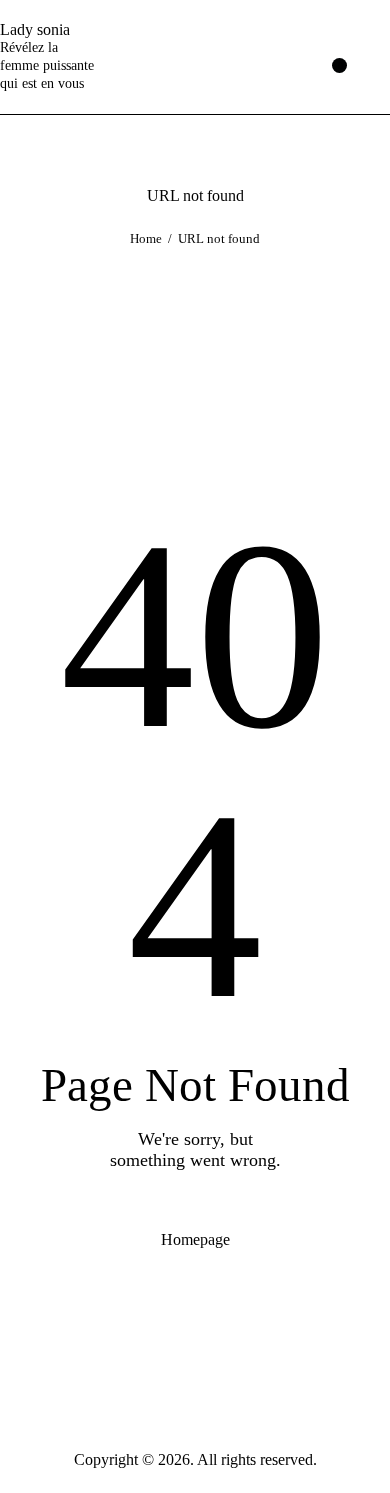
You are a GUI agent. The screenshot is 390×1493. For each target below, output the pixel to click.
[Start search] (376, 57)
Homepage (195, 1239)
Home (146, 238)
